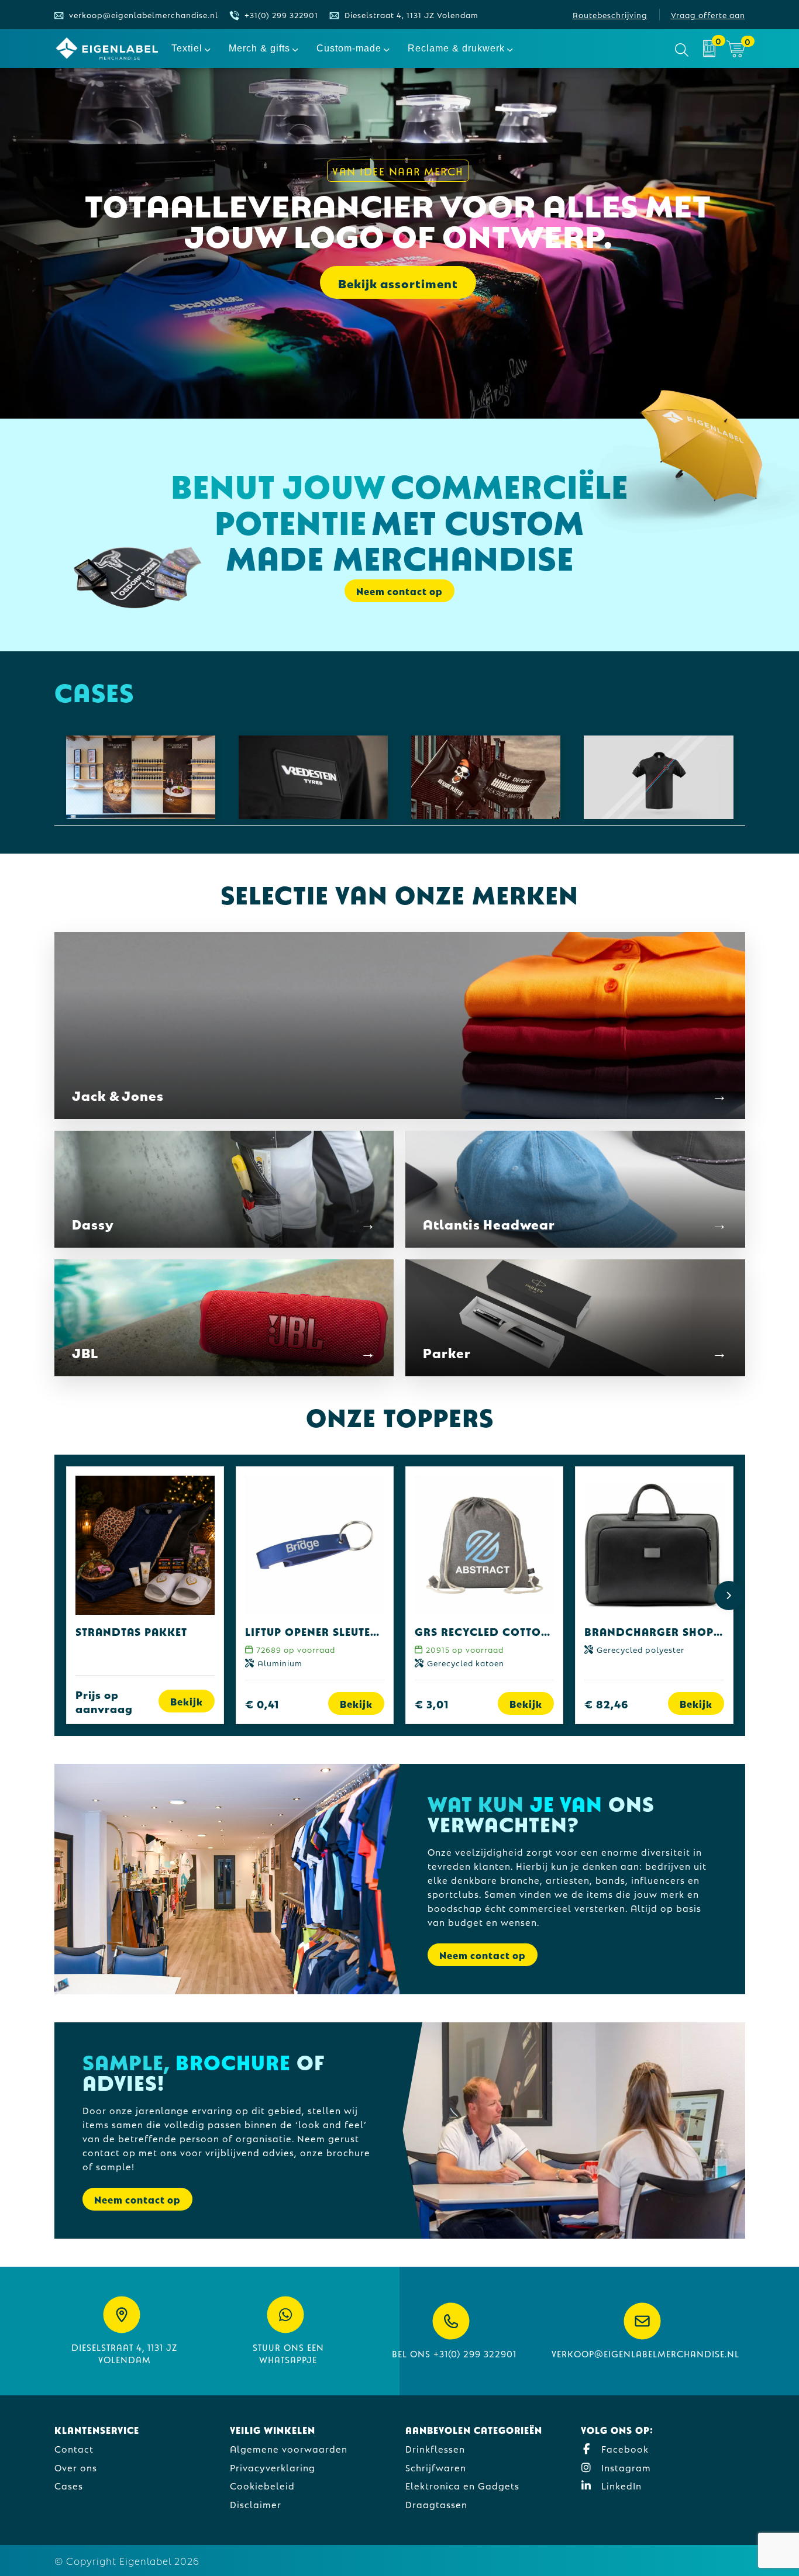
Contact (74, 2448)
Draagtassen (436, 2504)
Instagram (625, 2467)
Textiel (187, 48)
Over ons (76, 2467)
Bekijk (187, 1701)
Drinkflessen (435, 2448)
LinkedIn (620, 2485)
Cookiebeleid (262, 2485)
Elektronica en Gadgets (462, 2485)
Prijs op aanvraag (104, 1701)
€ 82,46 (607, 1703)
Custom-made (349, 48)
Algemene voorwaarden (289, 2448)
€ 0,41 (262, 1703)
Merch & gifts (259, 48)
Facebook (624, 2448)
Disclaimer (256, 2504)
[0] (709, 49)
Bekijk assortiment (398, 282)
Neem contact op (483, 1955)
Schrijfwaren (436, 2467)
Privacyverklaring (273, 2467)
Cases (69, 2485)
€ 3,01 (432, 1703)
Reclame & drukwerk (456, 48)
